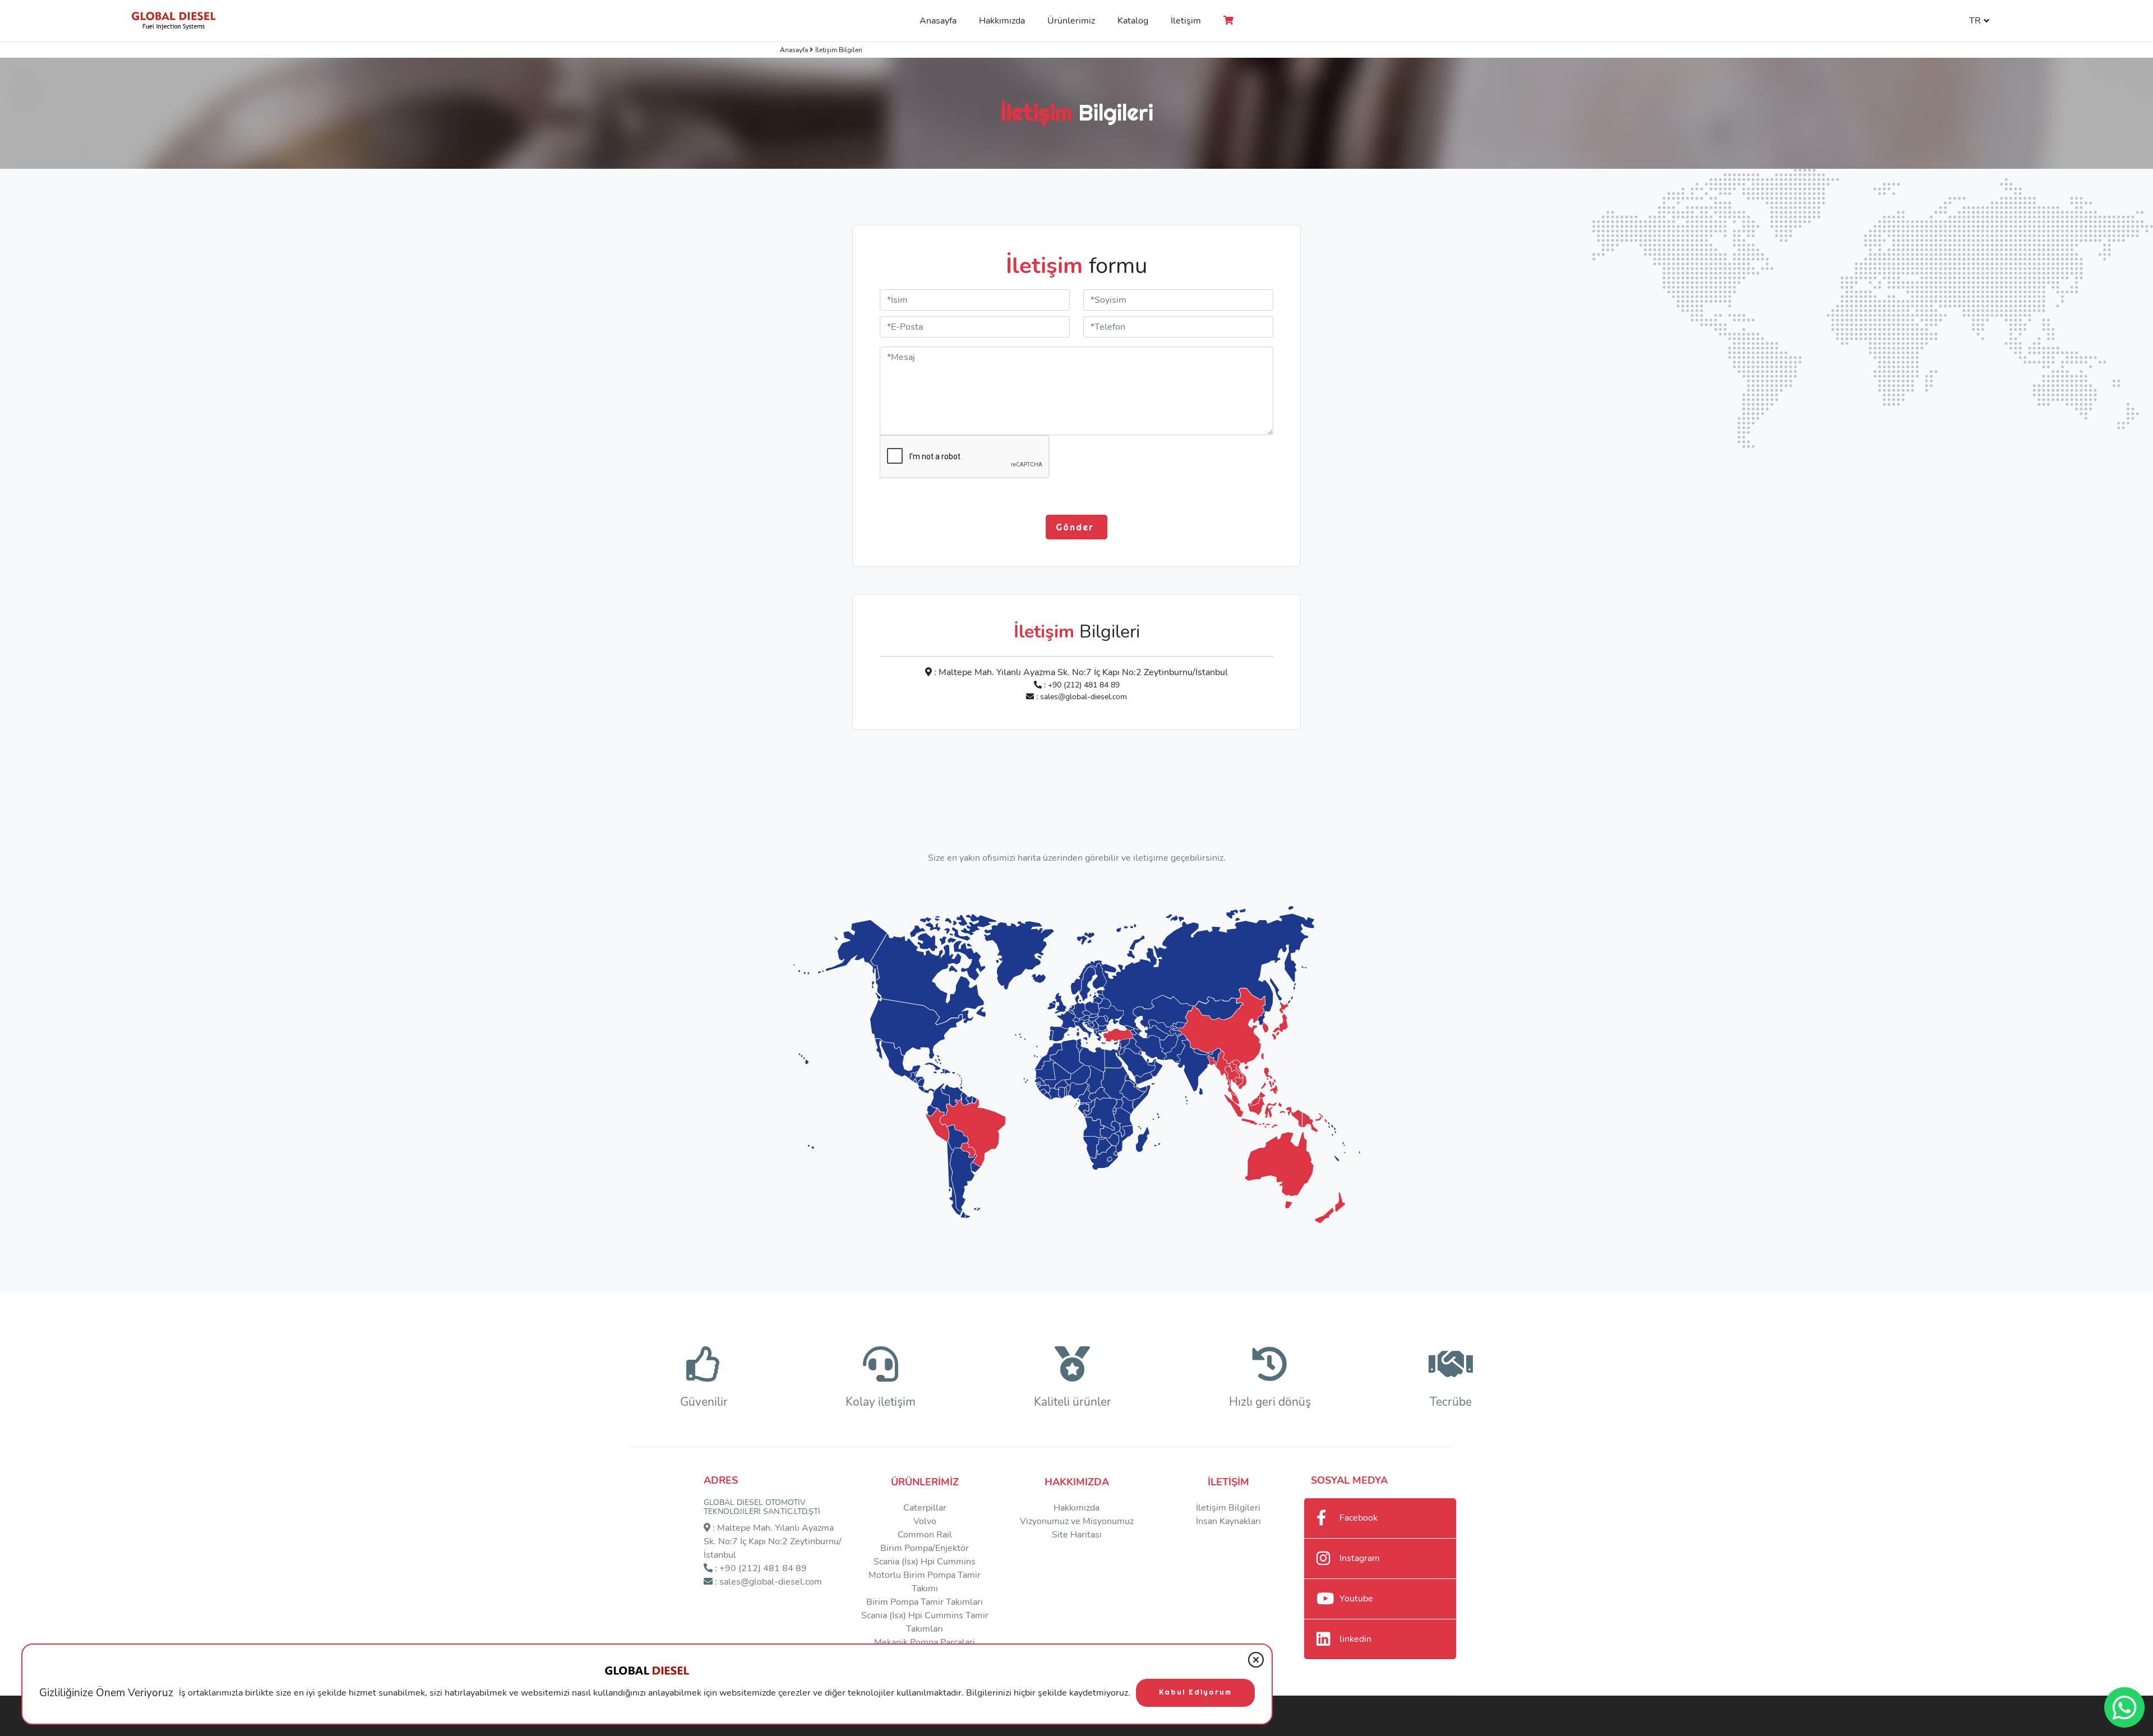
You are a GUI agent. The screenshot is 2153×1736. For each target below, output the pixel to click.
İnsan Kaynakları (1228, 1521)
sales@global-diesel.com (1084, 697)
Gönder (1076, 527)
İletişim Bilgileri (1228, 1508)
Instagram (1360, 1558)
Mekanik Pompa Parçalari (925, 1642)
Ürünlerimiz (1071, 21)
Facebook (1359, 1518)
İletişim (1186, 21)
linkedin (1355, 1639)
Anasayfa (938, 21)
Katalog (1133, 21)
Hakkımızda (1002, 21)
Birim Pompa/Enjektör (925, 1548)
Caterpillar (925, 1508)
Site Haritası (1077, 1535)
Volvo (925, 1521)
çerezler (794, 1693)
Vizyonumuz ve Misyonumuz (1077, 1521)
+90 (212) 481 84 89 (1084, 685)
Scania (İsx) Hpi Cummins (925, 1562)
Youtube (1356, 1599)
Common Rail (925, 1535)
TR (1975, 21)
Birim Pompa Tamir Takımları (925, 1602)
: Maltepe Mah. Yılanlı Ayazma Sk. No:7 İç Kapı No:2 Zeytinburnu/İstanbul (1080, 672)
